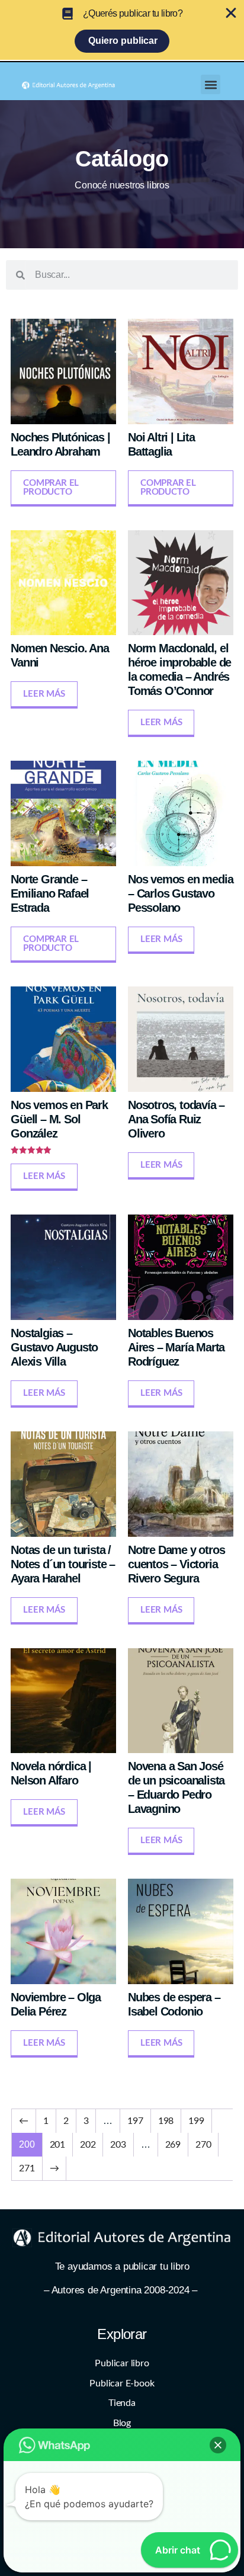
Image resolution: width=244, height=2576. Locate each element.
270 (203, 2145)
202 (88, 2145)
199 (196, 2121)
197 (135, 2121)
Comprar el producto (51, 488)
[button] (211, 84)
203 (118, 2145)
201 (57, 2145)
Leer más (44, 694)
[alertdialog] (122, 30)
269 (173, 2145)
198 (166, 2121)
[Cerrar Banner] (231, 13)
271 (27, 2168)
